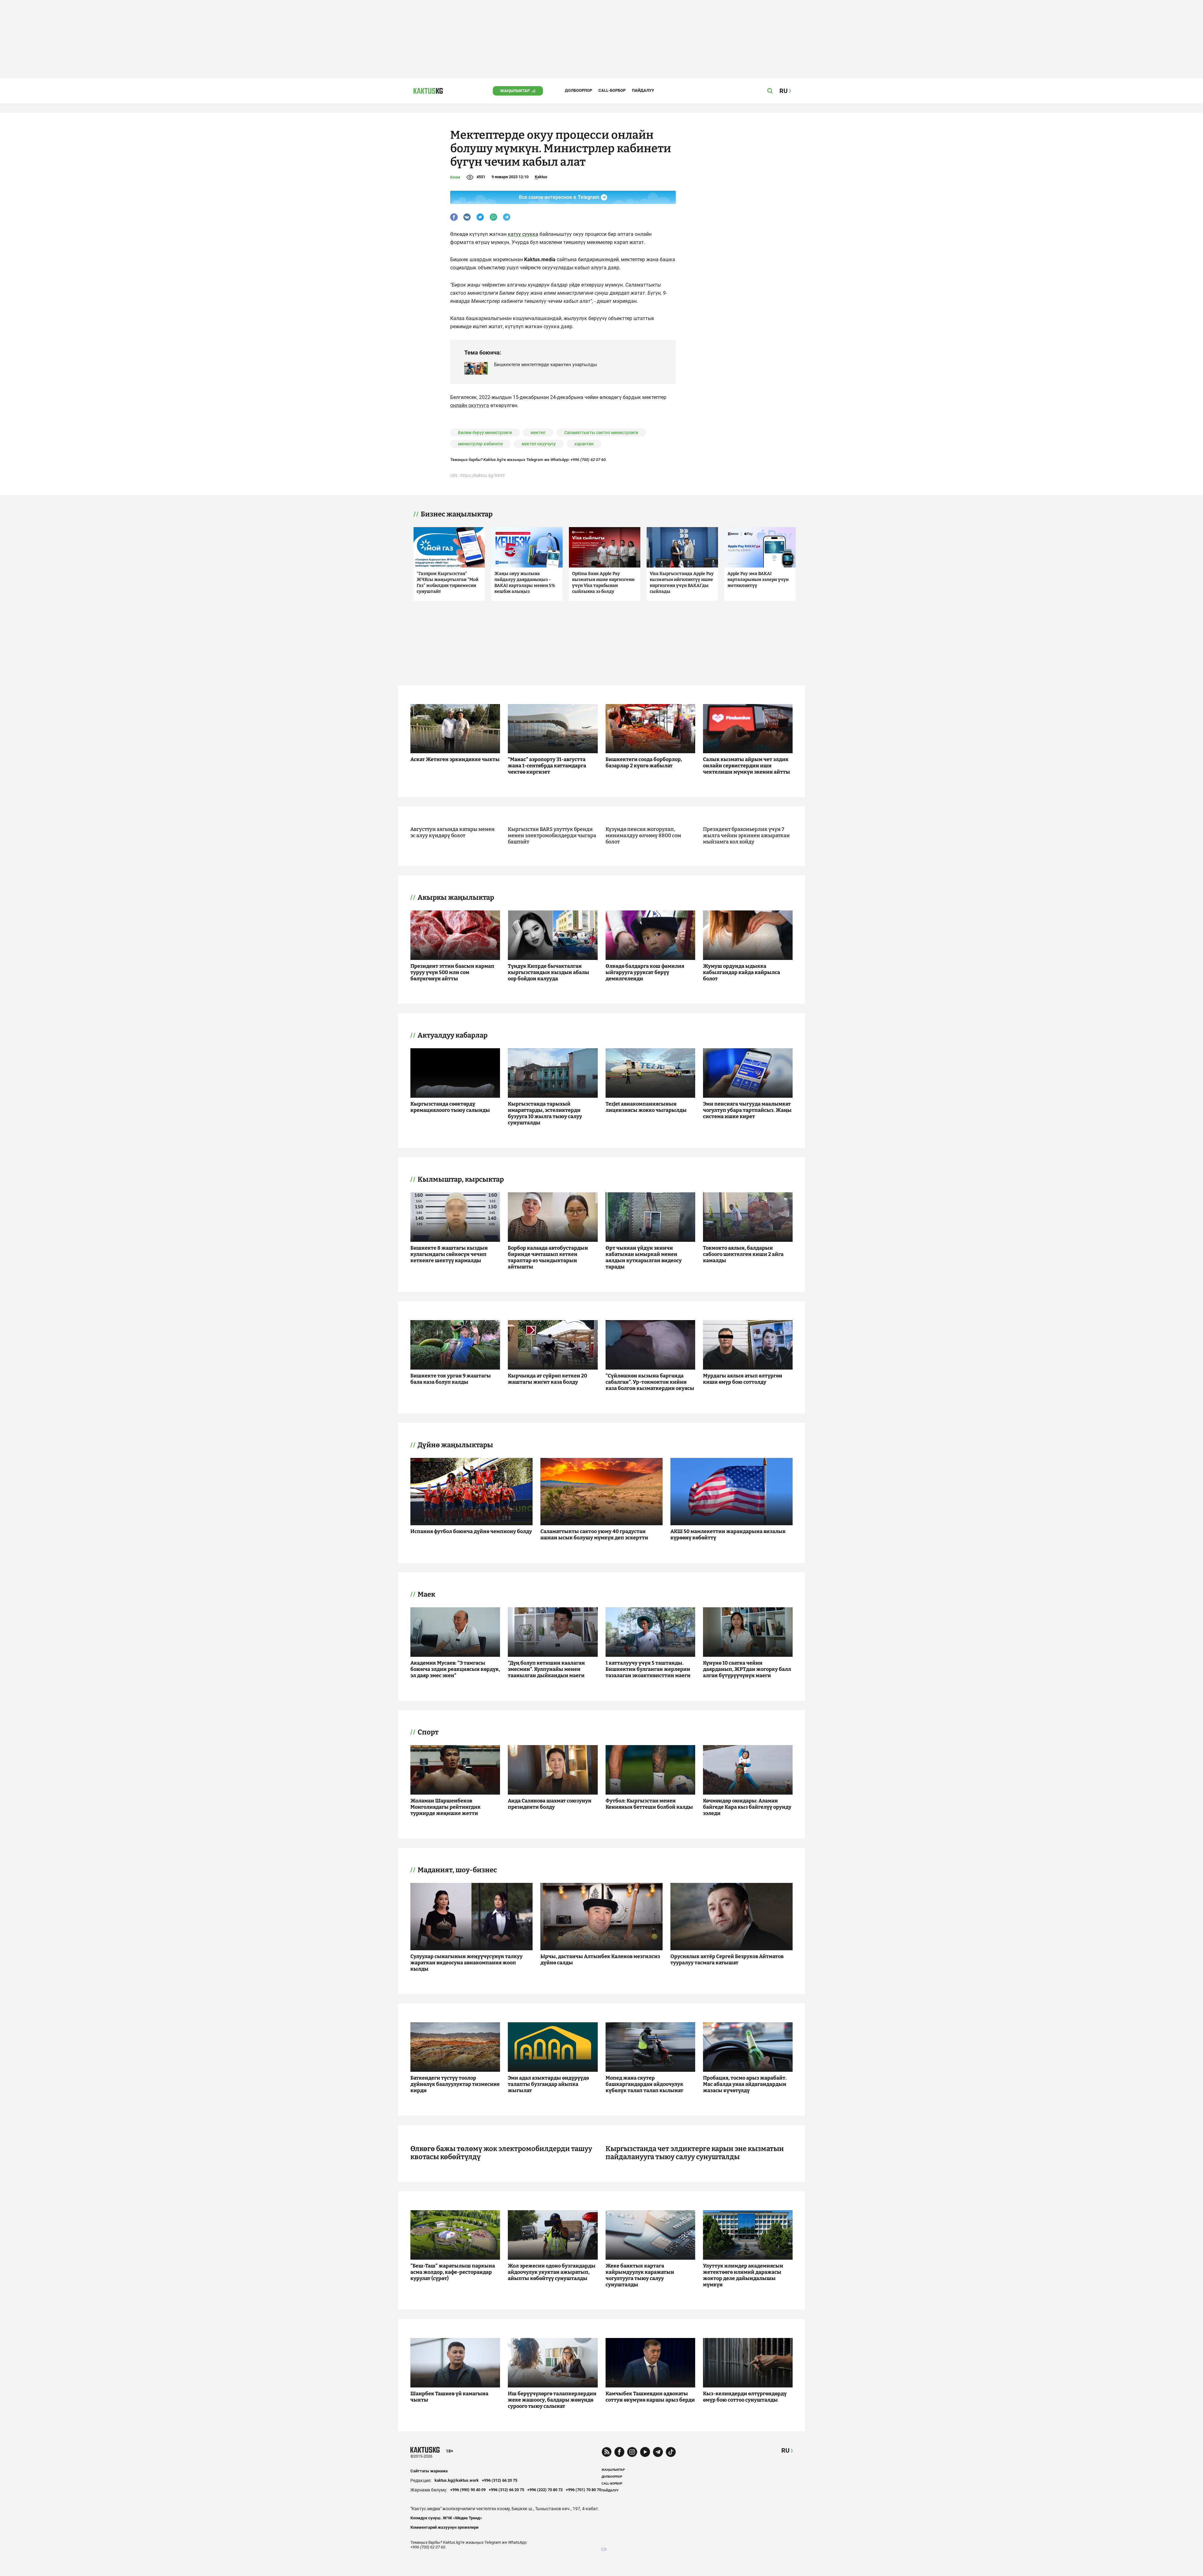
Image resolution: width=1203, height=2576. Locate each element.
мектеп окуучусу (539, 444)
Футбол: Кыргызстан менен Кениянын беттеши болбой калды (649, 1804)
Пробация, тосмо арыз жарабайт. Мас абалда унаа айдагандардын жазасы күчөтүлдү (745, 2084)
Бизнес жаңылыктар (457, 514)
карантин (584, 444)
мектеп (538, 433)
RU (785, 2451)
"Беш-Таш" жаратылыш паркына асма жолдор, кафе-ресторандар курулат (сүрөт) (453, 2272)
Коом (455, 177)
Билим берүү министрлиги (485, 433)
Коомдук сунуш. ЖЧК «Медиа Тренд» (446, 2518)
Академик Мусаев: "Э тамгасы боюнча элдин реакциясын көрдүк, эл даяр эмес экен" (455, 1669)
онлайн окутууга (470, 405)
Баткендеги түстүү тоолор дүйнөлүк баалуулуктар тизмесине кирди (455, 2084)
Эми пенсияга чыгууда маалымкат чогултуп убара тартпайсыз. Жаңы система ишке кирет (747, 1110)
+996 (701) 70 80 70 (583, 2490)
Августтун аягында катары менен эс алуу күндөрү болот (453, 832)
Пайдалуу (643, 90)
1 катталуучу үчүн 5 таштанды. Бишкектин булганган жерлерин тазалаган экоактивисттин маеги (648, 1669)
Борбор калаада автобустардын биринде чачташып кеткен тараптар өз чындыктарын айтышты (548, 1257)
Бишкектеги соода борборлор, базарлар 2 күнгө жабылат (644, 762)
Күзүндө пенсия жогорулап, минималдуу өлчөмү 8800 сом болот (643, 835)
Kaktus (541, 177)
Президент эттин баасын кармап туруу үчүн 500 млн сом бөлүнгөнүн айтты (452, 972)
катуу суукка (523, 234)
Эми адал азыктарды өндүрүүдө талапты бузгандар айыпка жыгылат (548, 2084)
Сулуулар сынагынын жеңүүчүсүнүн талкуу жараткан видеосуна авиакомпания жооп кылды (466, 1963)
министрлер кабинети (480, 444)
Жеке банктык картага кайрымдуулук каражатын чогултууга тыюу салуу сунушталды (640, 2275)
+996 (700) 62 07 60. (589, 460)
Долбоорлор (578, 90)
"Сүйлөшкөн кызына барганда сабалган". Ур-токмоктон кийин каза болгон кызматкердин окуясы (650, 1382)
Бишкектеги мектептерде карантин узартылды (546, 365)
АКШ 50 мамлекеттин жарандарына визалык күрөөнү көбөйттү (728, 1534)
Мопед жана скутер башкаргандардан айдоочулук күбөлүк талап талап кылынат (644, 2084)
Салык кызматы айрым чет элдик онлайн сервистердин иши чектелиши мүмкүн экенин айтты (747, 766)
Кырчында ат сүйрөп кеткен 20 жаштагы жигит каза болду (547, 1379)
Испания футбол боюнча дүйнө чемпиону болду (471, 1531)
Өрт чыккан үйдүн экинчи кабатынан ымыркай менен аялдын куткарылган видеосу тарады (644, 1257)
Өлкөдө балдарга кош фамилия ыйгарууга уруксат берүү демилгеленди (645, 972)
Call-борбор (612, 90)
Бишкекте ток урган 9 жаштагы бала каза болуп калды (451, 1379)
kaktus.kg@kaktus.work (457, 2480)
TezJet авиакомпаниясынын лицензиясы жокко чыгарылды (646, 1107)
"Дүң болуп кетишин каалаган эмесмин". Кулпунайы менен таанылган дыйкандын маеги (546, 1669)
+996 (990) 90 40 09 (468, 2490)
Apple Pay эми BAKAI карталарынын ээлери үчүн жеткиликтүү (758, 580)
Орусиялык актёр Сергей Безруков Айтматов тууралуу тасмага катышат (727, 1959)
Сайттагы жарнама (429, 2471)
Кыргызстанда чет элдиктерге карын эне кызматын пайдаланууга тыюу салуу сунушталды (695, 2153)
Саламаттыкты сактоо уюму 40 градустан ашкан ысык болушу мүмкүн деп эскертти (594, 1534)
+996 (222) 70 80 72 (545, 2490)
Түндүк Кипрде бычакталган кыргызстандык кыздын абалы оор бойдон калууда (549, 972)
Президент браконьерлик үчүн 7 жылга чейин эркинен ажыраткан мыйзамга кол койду (746, 835)
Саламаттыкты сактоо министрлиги (601, 433)
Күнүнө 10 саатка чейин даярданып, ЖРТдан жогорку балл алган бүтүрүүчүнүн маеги (747, 1669)
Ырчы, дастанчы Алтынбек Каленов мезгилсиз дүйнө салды (600, 1959)
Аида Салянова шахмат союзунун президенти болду (550, 1804)
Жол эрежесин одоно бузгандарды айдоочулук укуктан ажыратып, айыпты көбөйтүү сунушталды (552, 2272)
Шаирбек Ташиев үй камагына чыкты (449, 2397)
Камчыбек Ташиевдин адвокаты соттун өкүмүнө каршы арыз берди (650, 2397)
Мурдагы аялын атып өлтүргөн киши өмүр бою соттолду (743, 1379)
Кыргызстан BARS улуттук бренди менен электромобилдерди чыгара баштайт (552, 835)
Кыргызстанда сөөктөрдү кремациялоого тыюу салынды (450, 1107)
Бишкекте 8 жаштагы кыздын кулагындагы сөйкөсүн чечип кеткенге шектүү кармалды (449, 1254)
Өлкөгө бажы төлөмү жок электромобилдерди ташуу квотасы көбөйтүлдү (501, 2153)
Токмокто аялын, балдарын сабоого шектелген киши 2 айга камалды (743, 1254)
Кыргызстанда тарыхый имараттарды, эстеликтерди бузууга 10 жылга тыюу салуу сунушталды (545, 1113)
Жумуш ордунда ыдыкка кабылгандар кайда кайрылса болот (742, 972)
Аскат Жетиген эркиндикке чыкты (455, 759)
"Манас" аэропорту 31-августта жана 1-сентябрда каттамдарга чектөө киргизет (547, 766)
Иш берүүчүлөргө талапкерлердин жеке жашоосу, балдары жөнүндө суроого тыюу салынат (552, 2400)
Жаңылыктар (515, 91)
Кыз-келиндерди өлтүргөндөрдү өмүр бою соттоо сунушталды (745, 2397)
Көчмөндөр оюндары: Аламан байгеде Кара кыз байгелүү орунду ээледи (747, 1807)
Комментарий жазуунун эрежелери (444, 2527)
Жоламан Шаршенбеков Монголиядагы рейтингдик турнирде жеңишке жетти (445, 1807)
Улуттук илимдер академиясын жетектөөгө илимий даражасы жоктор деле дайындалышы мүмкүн (743, 2275)
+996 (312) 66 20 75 (500, 2480)
